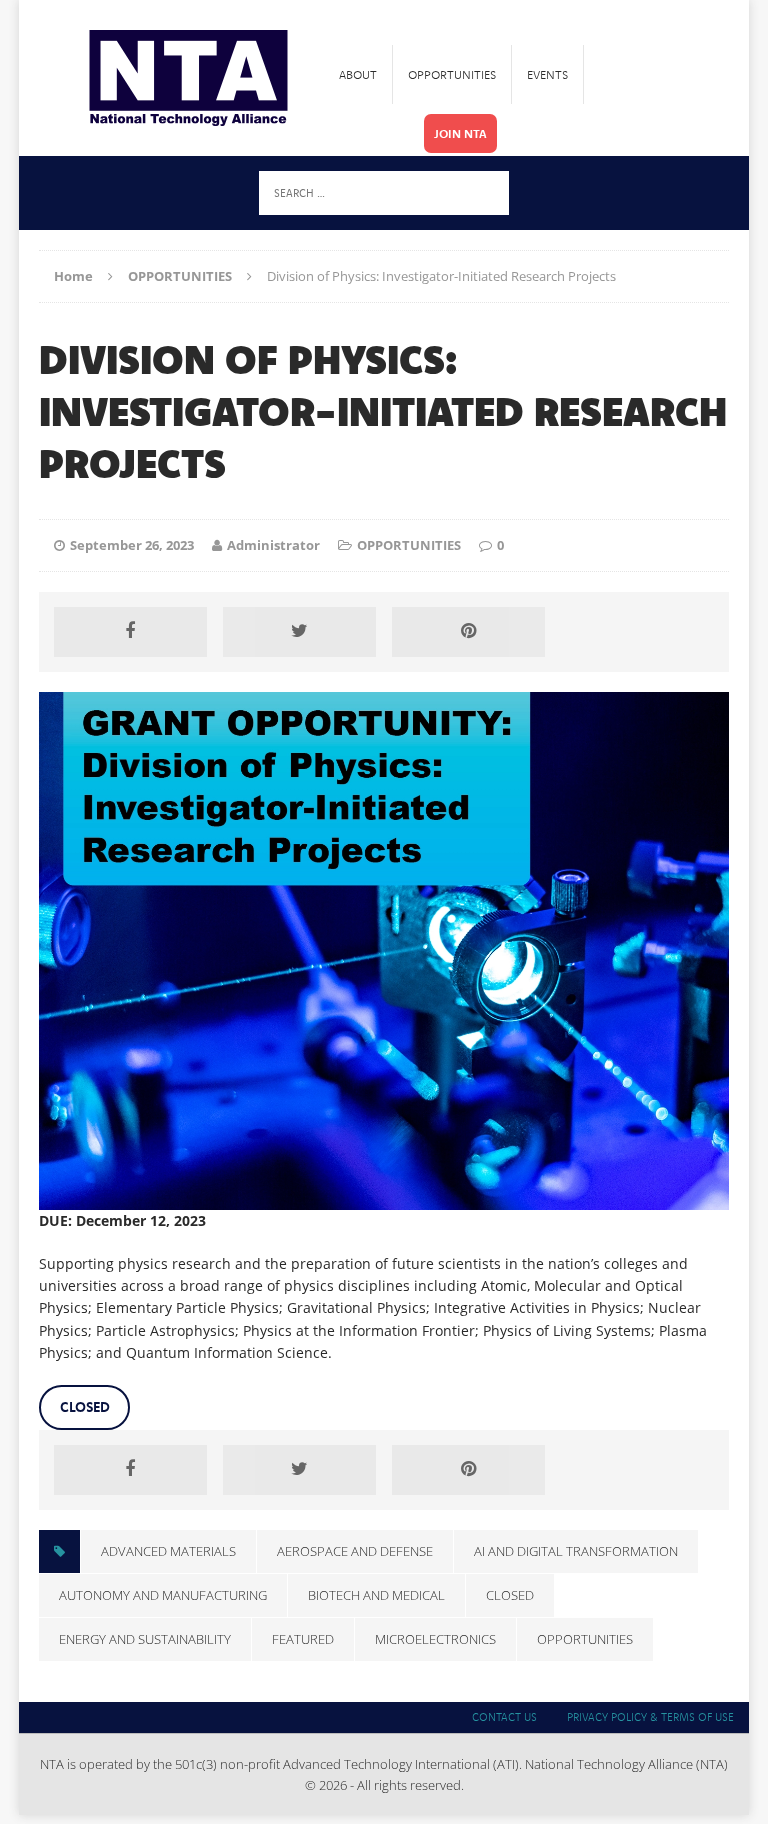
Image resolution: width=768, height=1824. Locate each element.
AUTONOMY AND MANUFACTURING (163, 1595)
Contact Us (504, 1717)
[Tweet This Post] (299, 632)
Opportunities (452, 74)
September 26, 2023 (132, 545)
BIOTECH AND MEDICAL (376, 1595)
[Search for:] (384, 191)
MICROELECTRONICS (435, 1639)
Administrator (273, 545)
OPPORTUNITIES (409, 545)
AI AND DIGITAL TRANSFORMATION (576, 1551)
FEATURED (303, 1639)
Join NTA (460, 133)
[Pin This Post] (468, 632)
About (358, 74)
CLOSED (85, 1407)
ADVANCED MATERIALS (168, 1551)
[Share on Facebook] (130, 632)
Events (547, 74)
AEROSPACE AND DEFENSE (355, 1551)
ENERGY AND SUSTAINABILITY (145, 1639)
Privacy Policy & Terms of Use (650, 1717)
